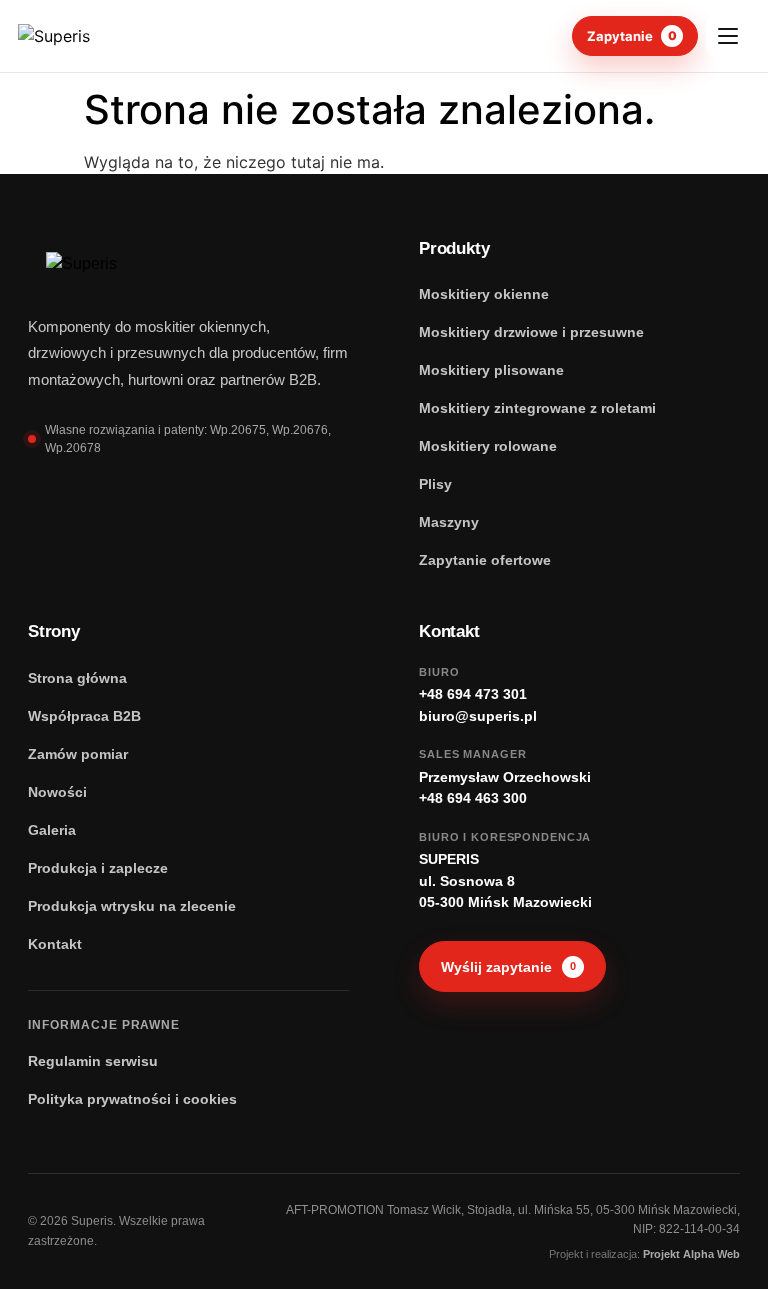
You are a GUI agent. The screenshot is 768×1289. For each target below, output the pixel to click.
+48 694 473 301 (473, 694)
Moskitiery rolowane (488, 446)
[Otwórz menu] (728, 36)
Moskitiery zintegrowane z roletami (537, 408)
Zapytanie (632, 36)
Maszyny (449, 522)
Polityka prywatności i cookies (132, 1099)
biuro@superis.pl (478, 716)
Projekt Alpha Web (691, 1254)
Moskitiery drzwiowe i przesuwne (531, 332)
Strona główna (77, 678)
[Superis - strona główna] (96, 36)
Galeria (52, 830)
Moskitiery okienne (484, 294)
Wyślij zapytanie (508, 967)
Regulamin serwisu (93, 1061)
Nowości (57, 792)
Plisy (435, 484)
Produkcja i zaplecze (98, 868)
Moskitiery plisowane (491, 370)
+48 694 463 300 (473, 798)
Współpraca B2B (84, 716)
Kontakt (55, 944)
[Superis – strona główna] (123, 264)
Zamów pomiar (78, 754)
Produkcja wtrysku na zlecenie (132, 906)
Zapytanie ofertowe (485, 560)
